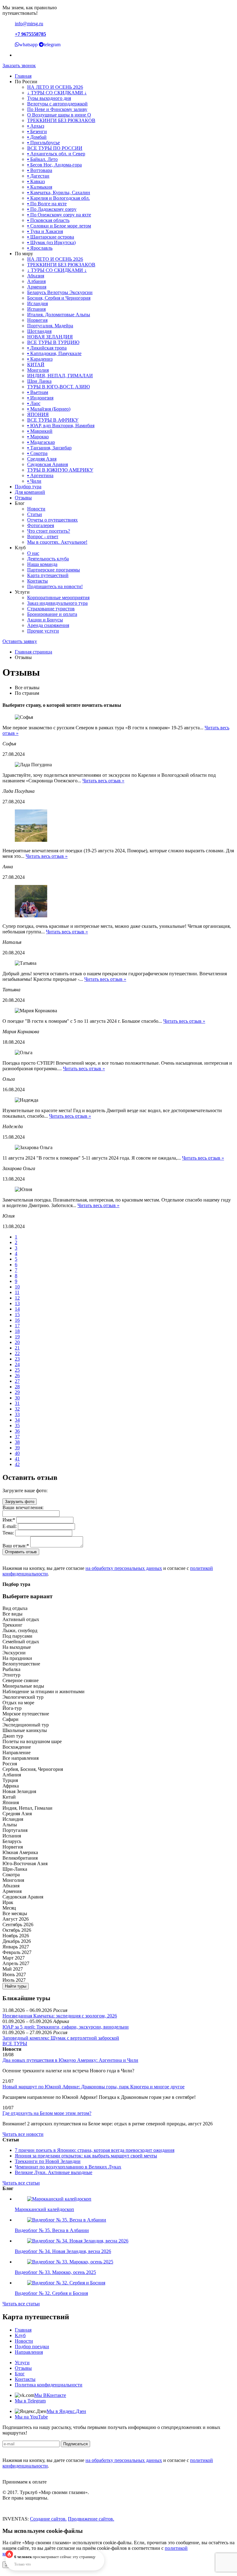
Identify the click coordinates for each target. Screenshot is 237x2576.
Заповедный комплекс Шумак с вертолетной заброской (61, 2038)
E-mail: (10, 1526)
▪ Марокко (38, 437)
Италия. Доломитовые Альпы (59, 315)
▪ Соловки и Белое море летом (59, 226)
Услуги (22, 2363)
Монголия (38, 370)
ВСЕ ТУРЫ (15, 2044)
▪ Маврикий (40, 431)
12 (17, 1298)
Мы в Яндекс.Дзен (66, 2411)
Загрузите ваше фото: (25, 1491)
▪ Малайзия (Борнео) (49, 409)
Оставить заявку (20, 641)
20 (17, 1342)
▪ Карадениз (40, 359)
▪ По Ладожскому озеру (52, 209)
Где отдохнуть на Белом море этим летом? (47, 2113)
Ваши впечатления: (23, 1507)
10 (17, 1287)
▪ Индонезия (40, 398)
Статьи (35, 514)
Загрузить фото (20, 1502)
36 (17, 1431)
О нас (33, 553)
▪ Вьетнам (38, 392)
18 (17, 1331)
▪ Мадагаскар (41, 442)
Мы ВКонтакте (50, 2395)
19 (17, 1337)
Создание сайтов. (48, 2519)
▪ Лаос (34, 403)
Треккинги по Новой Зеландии (48, 2161)
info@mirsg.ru (29, 24)
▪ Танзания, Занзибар (49, 448)
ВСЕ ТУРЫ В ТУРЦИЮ (53, 342)
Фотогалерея (41, 525)
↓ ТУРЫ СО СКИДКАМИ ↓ (57, 93)
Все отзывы (27, 688)
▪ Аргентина (40, 475)
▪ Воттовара (40, 170)
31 (17, 1403)
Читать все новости (23, 2134)
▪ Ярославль (40, 248)
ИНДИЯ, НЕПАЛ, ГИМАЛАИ (60, 376)
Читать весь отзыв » (103, 781)
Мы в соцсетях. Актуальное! (57, 542)
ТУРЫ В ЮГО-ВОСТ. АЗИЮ (58, 387)
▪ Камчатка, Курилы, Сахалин (59, 192)
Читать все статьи (21, 2183)
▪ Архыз (36, 126)
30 (17, 1398)
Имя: (9, 1520)
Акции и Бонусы (45, 620)
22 (17, 1353)
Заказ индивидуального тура (57, 603)
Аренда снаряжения (48, 625)
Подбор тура (28, 487)
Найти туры (16, 1986)
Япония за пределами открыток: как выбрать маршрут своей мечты (86, 2156)
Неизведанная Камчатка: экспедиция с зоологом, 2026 (60, 2016)
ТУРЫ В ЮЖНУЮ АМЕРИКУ (60, 470)
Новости (36, 509)
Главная (23, 76)
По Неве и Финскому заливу (57, 109)
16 (17, 1320)
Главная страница (33, 652)
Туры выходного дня (49, 98)
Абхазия (36, 276)
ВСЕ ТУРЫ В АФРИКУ (53, 420)
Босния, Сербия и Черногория (59, 298)
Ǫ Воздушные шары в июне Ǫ (59, 115)
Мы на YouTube (31, 2417)
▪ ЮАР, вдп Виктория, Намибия (61, 426)
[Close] (100, 2555)
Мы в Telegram (30, 2401)
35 (17, 1425)
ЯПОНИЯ (38, 414)
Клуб (20, 2335)
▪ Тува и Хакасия (45, 231)
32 (17, 1409)
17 (17, 1326)
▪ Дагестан (38, 176)
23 (17, 1359)
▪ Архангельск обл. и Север (56, 154)
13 (17, 1303)
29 (17, 1392)
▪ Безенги (37, 131)
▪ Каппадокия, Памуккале (54, 353)
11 (17, 1292)
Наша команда (42, 564)
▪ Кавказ (36, 181)
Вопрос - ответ (43, 536)
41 (17, 1459)
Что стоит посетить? (49, 531)
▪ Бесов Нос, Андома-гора (54, 165)
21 (17, 1348)
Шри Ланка (39, 381)
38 (17, 1442)
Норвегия (37, 320)
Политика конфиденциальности (49, 2385)
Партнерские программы (54, 570)
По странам (27, 693)
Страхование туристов (51, 609)
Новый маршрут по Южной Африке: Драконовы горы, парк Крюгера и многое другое (94, 2087)
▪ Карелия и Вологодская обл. (58, 198)
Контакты (37, 581)
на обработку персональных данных (124, 1568)
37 (17, 1437)
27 (17, 1381)
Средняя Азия (42, 459)
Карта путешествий (48, 575)
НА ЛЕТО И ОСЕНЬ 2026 (55, 87)
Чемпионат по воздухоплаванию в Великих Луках (68, 2167)
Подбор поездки (32, 2347)
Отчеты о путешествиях (52, 520)
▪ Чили (34, 481)
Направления (29, 2352)
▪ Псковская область (48, 220)
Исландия (37, 303)
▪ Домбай (37, 137)
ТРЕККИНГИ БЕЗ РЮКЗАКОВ (61, 120)
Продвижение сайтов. (91, 2519)
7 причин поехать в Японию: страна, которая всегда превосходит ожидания (95, 2150)
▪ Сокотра (37, 453)
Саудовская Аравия (48, 464)
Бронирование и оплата (52, 614)
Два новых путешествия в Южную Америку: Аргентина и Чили (70, 2060)
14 (17, 1309)
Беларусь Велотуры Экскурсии (60, 292)
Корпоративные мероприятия (58, 598)
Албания (36, 281)
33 (17, 1414)
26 (17, 1376)
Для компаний (30, 492)
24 (17, 1364)
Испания (36, 309)
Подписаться (75, 2444)
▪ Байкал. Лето (42, 159)
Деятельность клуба (48, 559)
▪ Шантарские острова (51, 237)
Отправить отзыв (21, 1552)
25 (17, 1370)
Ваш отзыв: (16, 1546)
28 (17, 1387)
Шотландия (39, 331)
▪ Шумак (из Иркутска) (51, 242)
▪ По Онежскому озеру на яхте (59, 215)
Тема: (8, 1533)
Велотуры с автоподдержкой (57, 104)
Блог (20, 2374)
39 (17, 1448)
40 (17, 1453)
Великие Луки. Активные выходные (54, 2172)
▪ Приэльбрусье (44, 143)
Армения (37, 287)
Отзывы (23, 498)
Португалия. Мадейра (50, 326)
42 (17, 1464)
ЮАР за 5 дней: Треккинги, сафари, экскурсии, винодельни (66, 2027)
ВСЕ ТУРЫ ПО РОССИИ (55, 148)
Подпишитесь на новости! (55, 586)
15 (17, 1315)
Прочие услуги (43, 631)
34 (17, 1420)
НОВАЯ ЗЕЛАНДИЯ (50, 337)
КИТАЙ (36, 364)
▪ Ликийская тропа (47, 348)
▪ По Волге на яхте (47, 204)
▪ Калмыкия (40, 187)
